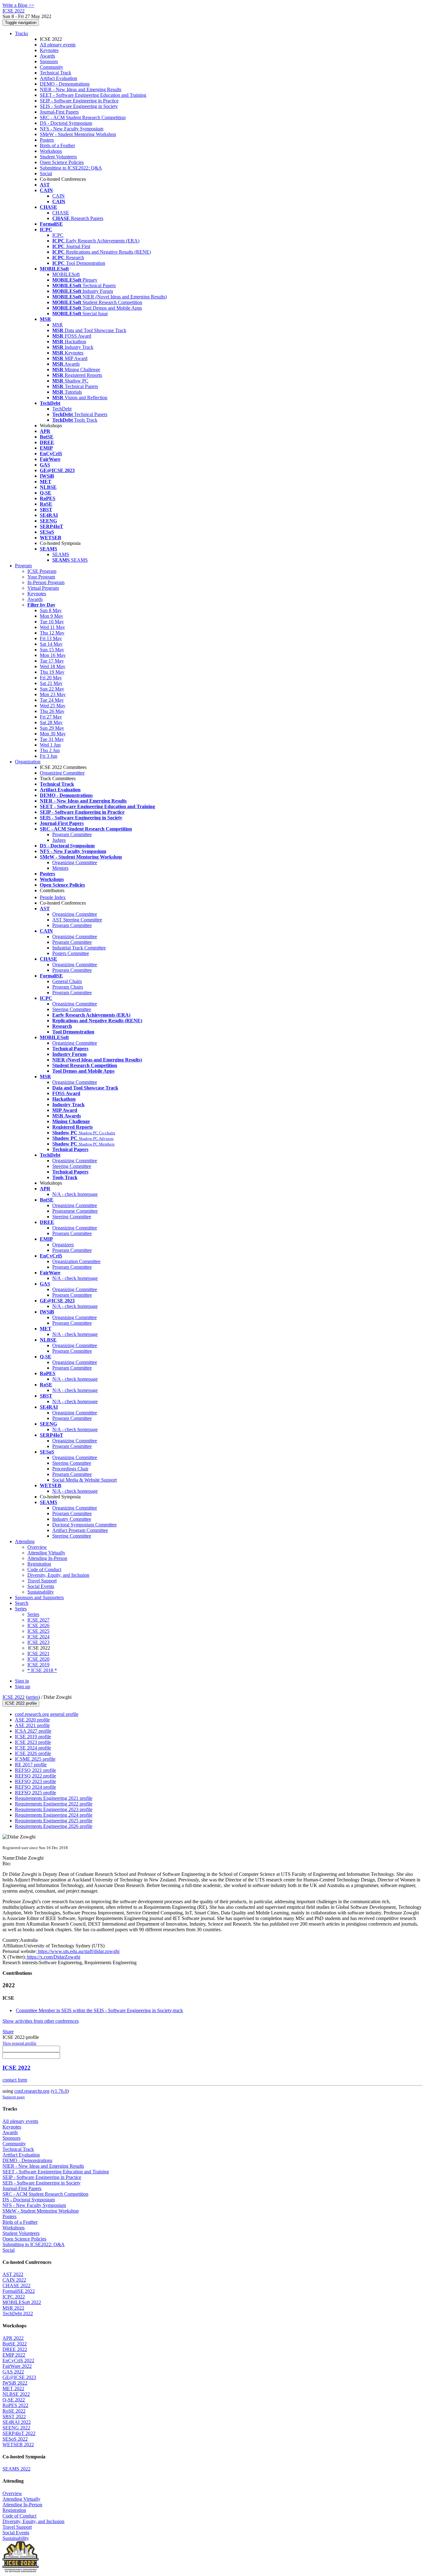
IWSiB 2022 (15, 2383)
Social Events (41, 1586)
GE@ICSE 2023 (19, 2377)
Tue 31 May (52, 739)
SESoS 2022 (15, 2439)
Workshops (51, 151)
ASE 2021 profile (32, 1725)
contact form (15, 2080)
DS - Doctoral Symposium (66, 123)
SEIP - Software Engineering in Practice (79, 101)
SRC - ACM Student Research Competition (83, 117)
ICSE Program (42, 571)
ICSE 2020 (38, 1659)
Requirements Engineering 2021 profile (54, 1798)
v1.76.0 (60, 2091)
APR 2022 (13, 2338)
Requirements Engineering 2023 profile (54, 1809)
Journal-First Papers (59, 112)
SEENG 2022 (16, 2428)
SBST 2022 (14, 2417)
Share (8, 2032)
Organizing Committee (62, 773)
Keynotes (49, 50)
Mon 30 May (53, 734)
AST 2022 (13, 2274)
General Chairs (67, 981)
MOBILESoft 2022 (22, 2302)
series (33, 1697)
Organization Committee (76, 1261)
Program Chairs (68, 987)
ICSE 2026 (38, 1625)
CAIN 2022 (14, 2280)
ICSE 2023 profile (33, 1742)
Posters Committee (71, 953)
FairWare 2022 (17, 2366)
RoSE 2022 (14, 2411)
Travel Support (42, 1581)
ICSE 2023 (38, 1642)
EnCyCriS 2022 (18, 2361)
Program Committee (72, 834)
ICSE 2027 (38, 1620)
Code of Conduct (44, 1569)
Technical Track (56, 73)
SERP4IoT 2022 (19, 2433)
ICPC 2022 (14, 2297)
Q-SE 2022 (14, 2400)
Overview (37, 1547)
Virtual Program (43, 588)
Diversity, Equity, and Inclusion (58, 1575)
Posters (47, 140)
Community (51, 67)
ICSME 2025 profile (35, 1759)
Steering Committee (72, 1009)
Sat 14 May (51, 644)
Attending (25, 1541)
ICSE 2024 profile (33, 1748)
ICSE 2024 (38, 1637)
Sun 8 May (51, 610)
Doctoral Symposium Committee (84, 1525)
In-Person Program (46, 582)
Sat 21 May (51, 683)
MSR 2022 (13, 2308)
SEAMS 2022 (16, 2469)
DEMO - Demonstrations (65, 84)
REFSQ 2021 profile (35, 1770)
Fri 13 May (51, 638)
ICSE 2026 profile (33, 1753)
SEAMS (61, 554)
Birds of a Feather (57, 145)
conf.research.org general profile (47, 1714)
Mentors (60, 868)
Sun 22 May (52, 689)
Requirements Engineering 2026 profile (54, 1826)
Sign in (22, 1681)
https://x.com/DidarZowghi (53, 1957)
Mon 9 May (51, 616)
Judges (59, 840)
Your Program (41, 577)
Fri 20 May (51, 678)
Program (23, 566)
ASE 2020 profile (32, 1720)
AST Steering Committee (77, 920)
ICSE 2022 (14, 1697)
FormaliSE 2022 (19, 2291)
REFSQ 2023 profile (35, 1781)
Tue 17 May (52, 661)
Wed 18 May (53, 666)
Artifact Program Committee (80, 1530)
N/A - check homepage (75, 1194)
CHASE (61, 213)
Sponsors (49, 61)
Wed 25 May (53, 706)
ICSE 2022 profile (21, 1703)
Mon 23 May (53, 694)
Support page (14, 2097)
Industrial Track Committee (79, 948)
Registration (39, 1564)
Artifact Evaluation (58, 78)
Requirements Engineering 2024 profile (54, 1815)
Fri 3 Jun (49, 756)
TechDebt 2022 (18, 2314)
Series (33, 1614)
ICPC (58, 235)
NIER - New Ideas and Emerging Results (81, 89)
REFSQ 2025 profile (35, 1793)
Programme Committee (75, 1211)
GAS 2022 (13, 2372)
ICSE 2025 (38, 1631)
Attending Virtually (46, 1553)
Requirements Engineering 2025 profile (54, 1821)
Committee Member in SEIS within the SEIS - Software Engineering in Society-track (99, 2010)
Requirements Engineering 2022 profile (54, 1804)
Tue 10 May (52, 622)
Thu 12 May (52, 633)
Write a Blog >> (18, 5)
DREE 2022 (15, 2349)
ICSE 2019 (38, 1665)
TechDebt (62, 409)
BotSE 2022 (15, 2344)
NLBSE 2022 (16, 2394)
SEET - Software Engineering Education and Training (93, 95)
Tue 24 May (52, 700)
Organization (28, 762)
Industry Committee (72, 1519)
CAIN (58, 196)
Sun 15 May (52, 650)
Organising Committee (75, 1317)
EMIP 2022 (14, 2355)
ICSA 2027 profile (33, 1731)
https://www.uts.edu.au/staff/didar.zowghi (78, 1951)
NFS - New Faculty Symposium (72, 129)
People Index (53, 897)
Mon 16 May (53, 655)
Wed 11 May (52, 627)
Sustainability (41, 1592)
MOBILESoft (66, 274)
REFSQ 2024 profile (35, 1787)
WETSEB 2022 (18, 2445)
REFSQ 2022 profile (35, 1776)
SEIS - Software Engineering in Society (79, 106)
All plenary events (58, 45)
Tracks (21, 33)
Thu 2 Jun (50, 750)
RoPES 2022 (15, 2405)
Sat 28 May (51, 722)
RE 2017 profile (31, 1765)
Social (46, 173)
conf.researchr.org (32, 2091)
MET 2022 (13, 2389)
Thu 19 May (52, 672)
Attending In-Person (47, 1558)
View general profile (19, 2043)
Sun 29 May (52, 728)
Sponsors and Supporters (39, 1597)
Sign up (23, 1686)
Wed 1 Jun (50, 745)
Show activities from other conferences (41, 2021)
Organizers (63, 1245)
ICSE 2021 (38, 1653)
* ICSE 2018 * (42, 1670)
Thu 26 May (52, 711)
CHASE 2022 (16, 2286)
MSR (58, 325)
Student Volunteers (58, 157)
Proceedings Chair (70, 1469)
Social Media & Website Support (84, 1480)
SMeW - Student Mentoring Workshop (78, 134)
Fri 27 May (51, 717)
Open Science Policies (62, 162)
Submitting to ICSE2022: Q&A (71, 168)
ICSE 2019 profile (33, 1737)
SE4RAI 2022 (17, 2422)
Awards (47, 56)
